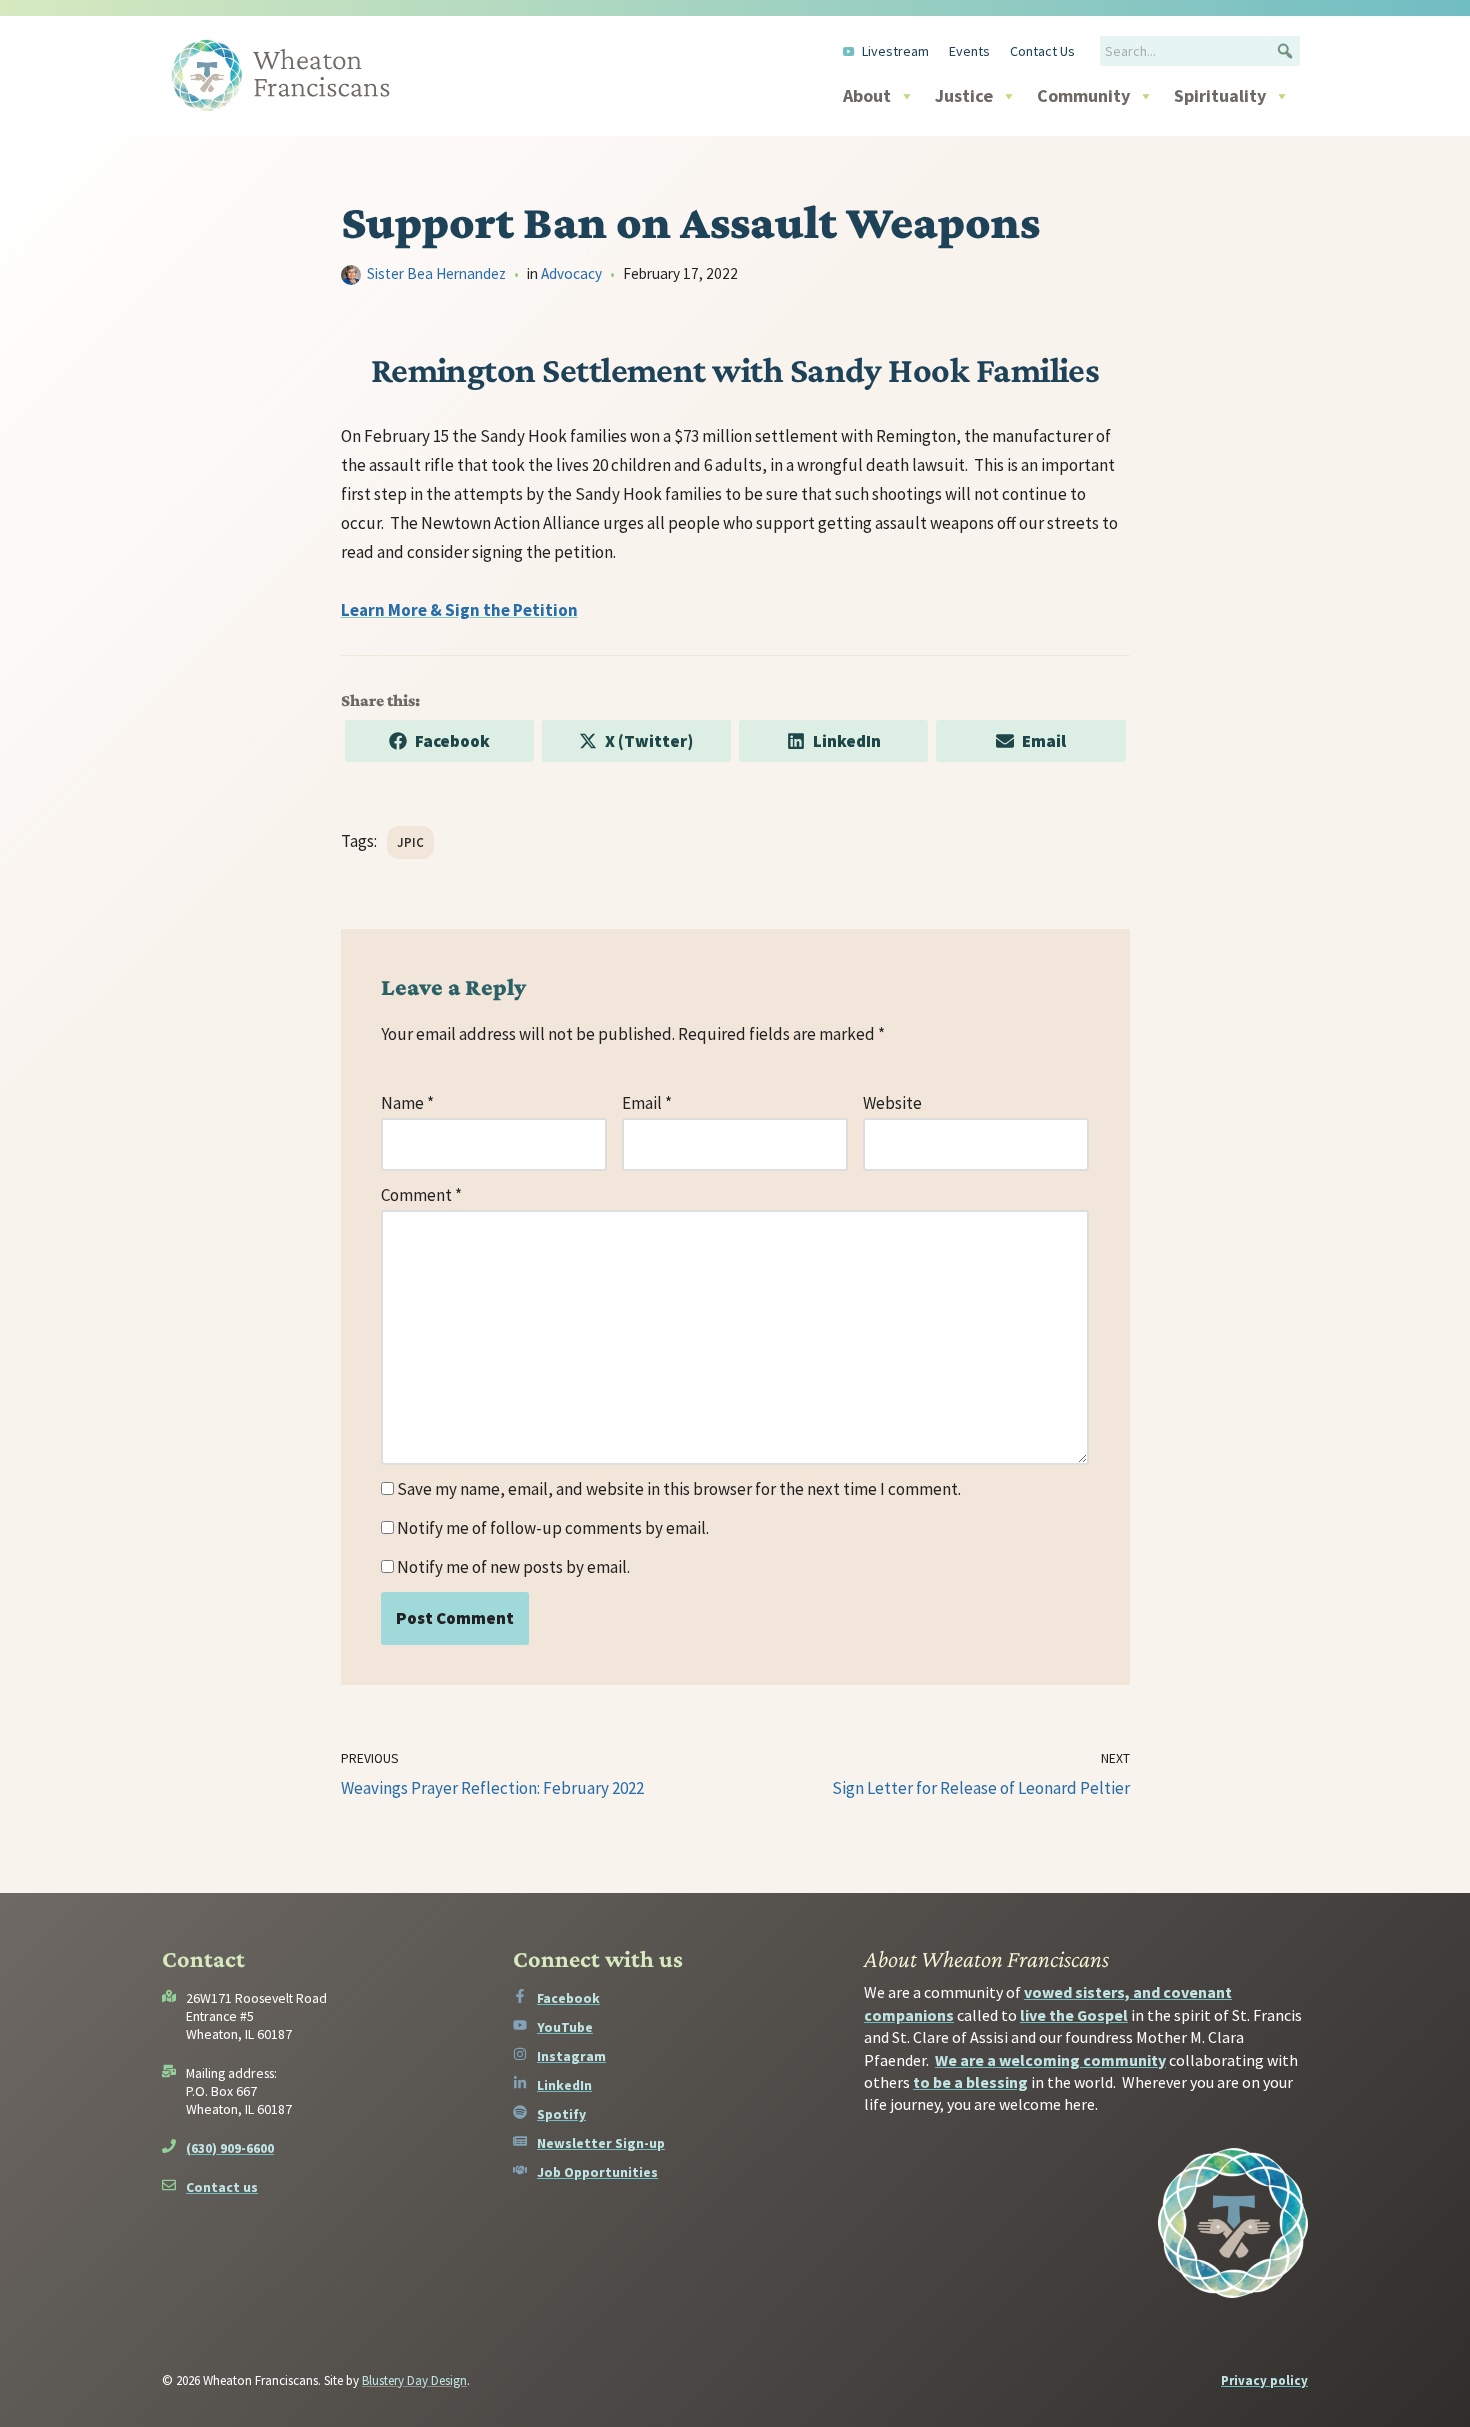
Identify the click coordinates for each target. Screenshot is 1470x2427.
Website (892, 1103)
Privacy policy (1264, 2380)
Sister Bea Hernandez (436, 273)
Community (1083, 95)
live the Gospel (1074, 2015)
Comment (421, 1195)
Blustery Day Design (414, 2380)
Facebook (568, 1998)
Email (647, 1103)
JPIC (410, 842)
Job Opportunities (597, 2172)
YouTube (565, 2027)
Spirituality (1220, 95)
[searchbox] (1200, 51)
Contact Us (1042, 51)
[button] (1285, 51)
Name (407, 1103)
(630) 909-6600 (230, 2148)
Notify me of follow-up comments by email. (553, 1528)
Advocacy (571, 273)
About (867, 95)
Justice (964, 95)
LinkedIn (564, 2085)
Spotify (561, 2114)
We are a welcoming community (1050, 2060)
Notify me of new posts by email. (513, 1567)
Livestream (895, 51)
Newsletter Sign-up (601, 2143)
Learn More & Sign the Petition (459, 610)
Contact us (222, 2187)
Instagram (571, 2056)
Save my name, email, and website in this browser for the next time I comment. (679, 1489)
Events (969, 51)
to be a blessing (970, 2082)
